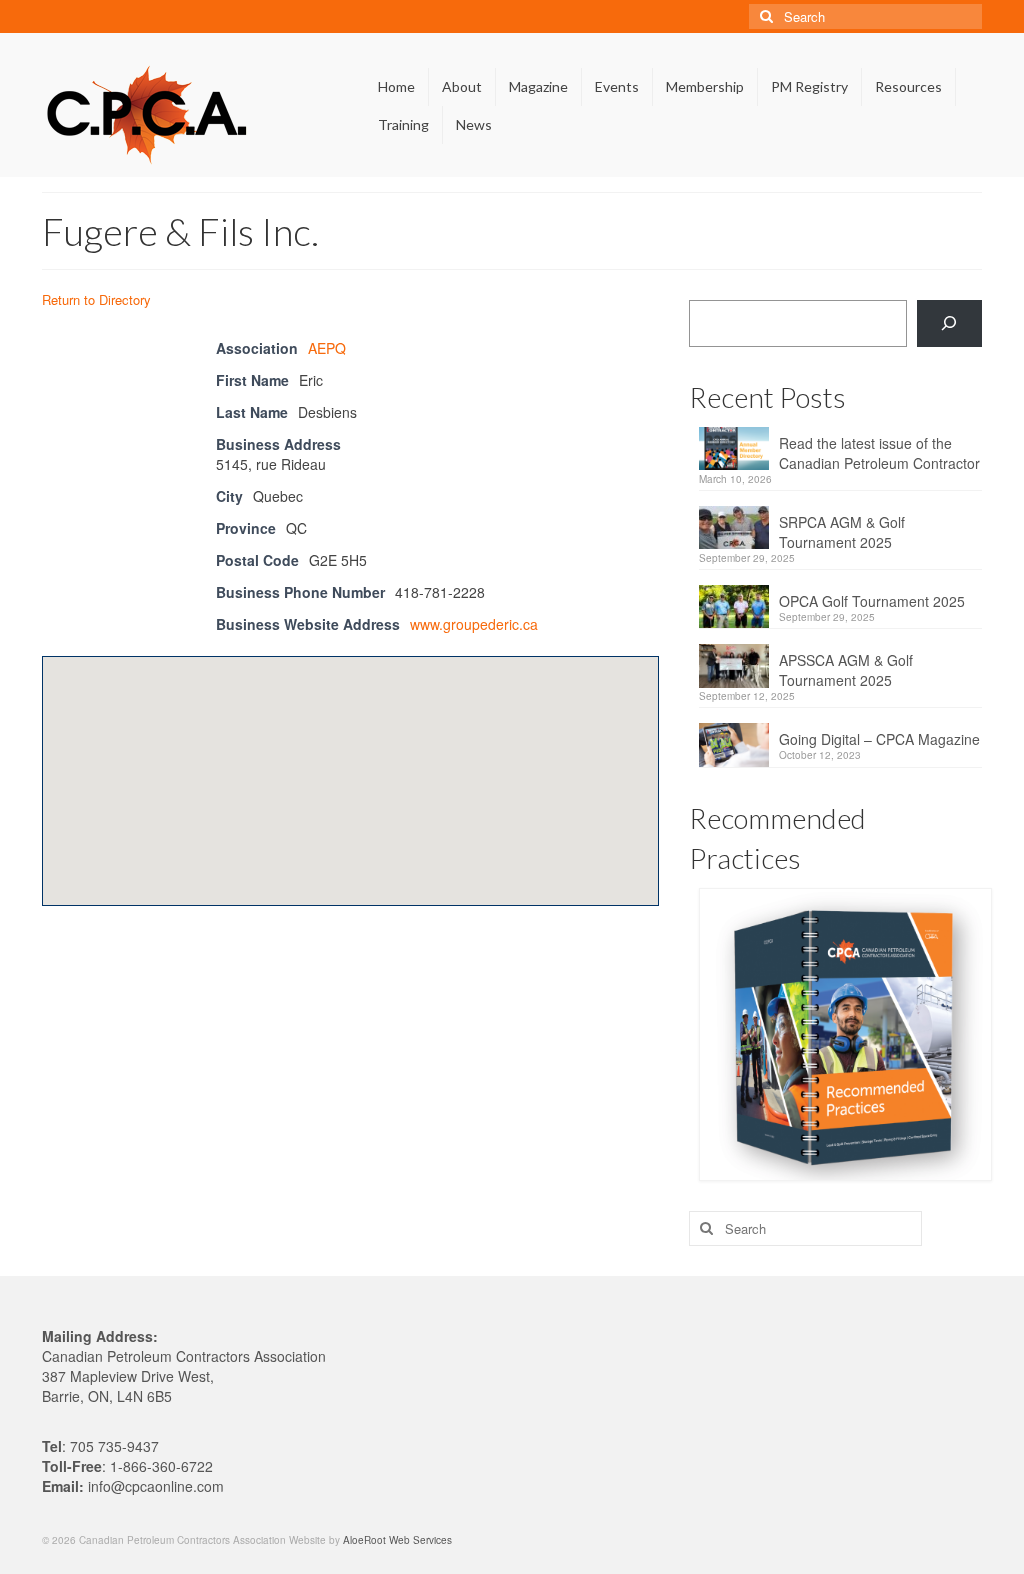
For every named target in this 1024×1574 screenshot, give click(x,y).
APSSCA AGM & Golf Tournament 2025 (846, 670)
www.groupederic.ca (474, 624)
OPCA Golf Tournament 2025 (872, 601)
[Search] (949, 323)
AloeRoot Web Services (397, 1540)
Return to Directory (96, 299)
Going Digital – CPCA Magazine (879, 739)
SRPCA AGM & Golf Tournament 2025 (842, 532)
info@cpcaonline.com (156, 1486)
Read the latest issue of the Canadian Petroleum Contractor (879, 453)
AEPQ (327, 348)
